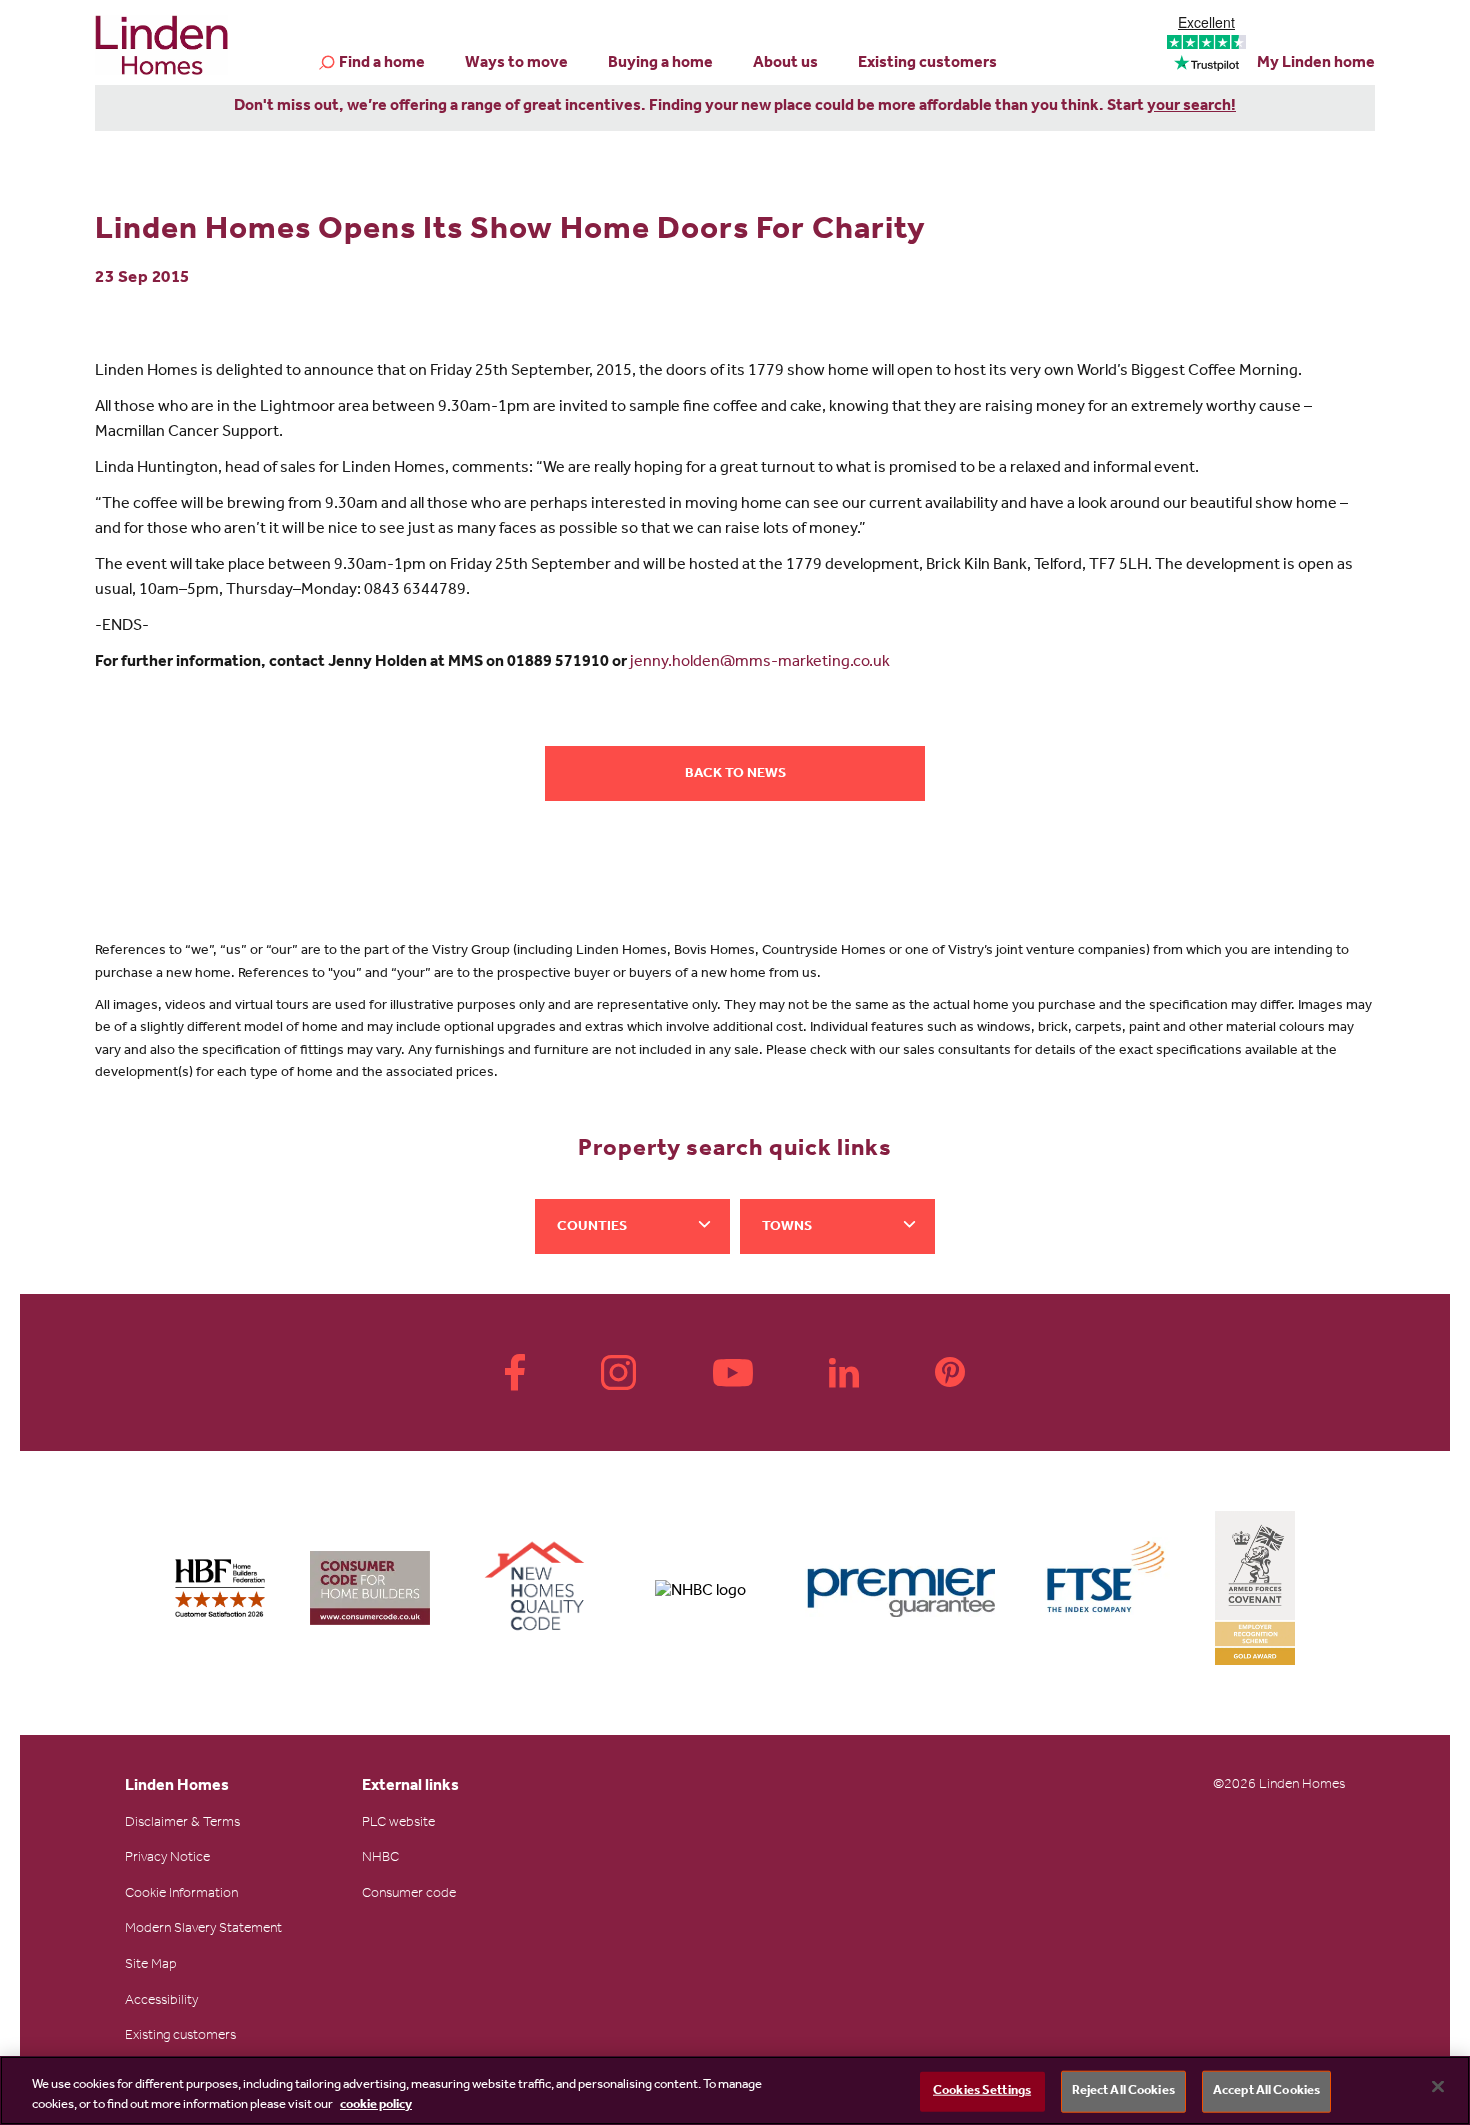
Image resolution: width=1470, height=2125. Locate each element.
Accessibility (161, 2002)
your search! (1191, 107)
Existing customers (927, 64)
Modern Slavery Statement (203, 1930)
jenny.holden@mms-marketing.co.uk (760, 663)
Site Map (151, 1966)
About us (785, 64)
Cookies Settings (982, 2091)
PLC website (398, 1824)
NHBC (380, 1859)
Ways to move (516, 64)
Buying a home (660, 64)
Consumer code (409, 1895)
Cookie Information (181, 1895)
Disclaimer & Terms (182, 1824)
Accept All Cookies (1266, 2091)
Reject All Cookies (1123, 2091)
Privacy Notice (167, 1859)
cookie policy (376, 2104)
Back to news (735, 775)
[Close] (1438, 2087)
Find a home (382, 64)
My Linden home (1316, 64)
